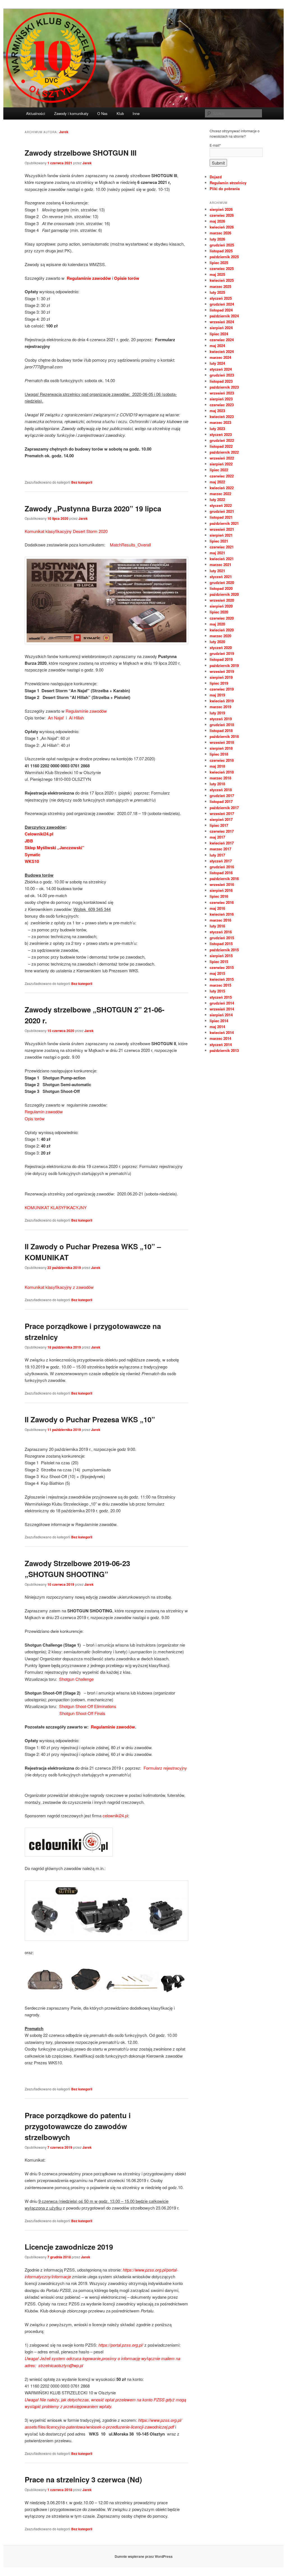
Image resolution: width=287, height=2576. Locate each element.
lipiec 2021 (219, 541)
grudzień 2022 (222, 440)
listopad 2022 (221, 446)
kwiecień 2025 (222, 280)
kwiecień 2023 (222, 416)
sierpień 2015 (221, 956)
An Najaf (56, 718)
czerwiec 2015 (222, 967)
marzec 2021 (220, 565)
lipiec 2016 (219, 896)
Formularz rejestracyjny (165, 1768)
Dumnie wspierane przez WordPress (144, 2556)
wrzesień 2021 (222, 529)
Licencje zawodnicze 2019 (69, 2247)
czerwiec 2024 (222, 340)
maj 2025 (217, 274)
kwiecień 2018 (222, 772)
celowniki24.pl (115, 1816)
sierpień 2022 (221, 464)
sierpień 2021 (221, 535)
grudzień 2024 (222, 304)
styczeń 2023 (221, 434)
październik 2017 (224, 808)
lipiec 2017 (219, 825)
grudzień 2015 (222, 938)
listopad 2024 (221, 310)
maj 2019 (217, 695)
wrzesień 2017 (222, 813)
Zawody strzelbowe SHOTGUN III (81, 153)
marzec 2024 (220, 357)
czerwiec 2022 (222, 476)
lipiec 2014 (219, 1021)
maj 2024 (217, 346)
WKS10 (32, 861)
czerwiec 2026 (222, 215)
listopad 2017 (221, 801)
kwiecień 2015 (222, 979)
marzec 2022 (220, 494)
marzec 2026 (220, 233)
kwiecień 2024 (222, 351)
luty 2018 (217, 784)
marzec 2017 (220, 849)
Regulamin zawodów (44, 1112)
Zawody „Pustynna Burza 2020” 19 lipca (93, 508)
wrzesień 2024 (222, 322)
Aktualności (36, 113)
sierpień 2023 (221, 399)
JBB (29, 841)
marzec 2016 (220, 920)
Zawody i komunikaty (71, 113)
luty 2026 (217, 239)
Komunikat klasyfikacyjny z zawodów (59, 1287)
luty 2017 (217, 855)
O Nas (102, 113)
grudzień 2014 (222, 1003)
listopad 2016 (221, 873)
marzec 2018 (220, 778)
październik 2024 (224, 316)
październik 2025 (224, 257)
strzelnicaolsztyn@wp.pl (61, 2365)
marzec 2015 (220, 985)
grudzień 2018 (222, 725)
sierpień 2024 (221, 328)
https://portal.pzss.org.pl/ (121, 2345)
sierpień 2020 (221, 606)
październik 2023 (224, 387)
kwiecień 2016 (222, 914)
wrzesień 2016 (222, 884)
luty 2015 (217, 991)
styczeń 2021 (221, 577)
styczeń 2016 (221, 932)
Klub (120, 113)
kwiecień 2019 (222, 701)
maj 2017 (217, 837)
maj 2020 (217, 624)
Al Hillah (76, 718)
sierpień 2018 (221, 748)
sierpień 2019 (221, 677)
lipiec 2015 (219, 962)
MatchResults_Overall (130, 545)
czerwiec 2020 (222, 618)
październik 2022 (224, 452)
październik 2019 (224, 665)
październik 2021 (224, 523)
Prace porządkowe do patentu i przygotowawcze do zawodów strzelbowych (78, 2126)
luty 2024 (217, 363)
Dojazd (216, 177)
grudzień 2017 (222, 796)
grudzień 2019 (222, 653)
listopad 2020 (221, 588)
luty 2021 (217, 571)
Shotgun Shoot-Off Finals (82, 1713)
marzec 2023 (220, 422)
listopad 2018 (221, 730)
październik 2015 (224, 950)
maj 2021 (217, 553)
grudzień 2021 (222, 511)
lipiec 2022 (219, 470)
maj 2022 (217, 482)
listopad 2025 (221, 251)
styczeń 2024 (221, 369)
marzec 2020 (220, 636)
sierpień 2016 (221, 890)
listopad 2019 (221, 659)
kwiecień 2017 (222, 843)
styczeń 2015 (221, 997)
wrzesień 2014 (222, 1009)
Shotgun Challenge (76, 1679)
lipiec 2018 (219, 754)
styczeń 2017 (221, 861)
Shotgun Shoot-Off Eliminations (88, 1706)
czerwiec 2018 (222, 760)
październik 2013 (224, 1050)
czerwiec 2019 (222, 689)
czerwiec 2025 (222, 268)
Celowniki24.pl (39, 834)
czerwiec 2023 (222, 405)
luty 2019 (217, 713)
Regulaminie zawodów (86, 711)
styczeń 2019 (221, 719)
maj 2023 (217, 411)
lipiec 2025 (219, 263)
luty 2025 (217, 292)
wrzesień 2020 (222, 600)
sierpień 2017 (221, 819)
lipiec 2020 (219, 612)
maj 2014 (217, 1027)
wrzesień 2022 (222, 458)
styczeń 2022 (221, 505)
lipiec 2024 (219, 334)
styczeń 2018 (221, 790)
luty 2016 (217, 926)
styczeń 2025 (221, 298)
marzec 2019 (220, 707)
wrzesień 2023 (222, 393)
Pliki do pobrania (225, 189)
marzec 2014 (220, 1038)
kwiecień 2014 (222, 1032)
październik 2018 (224, 736)
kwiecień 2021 (222, 559)
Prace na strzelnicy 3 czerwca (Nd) (83, 2479)
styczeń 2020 (221, 648)
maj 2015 (217, 973)
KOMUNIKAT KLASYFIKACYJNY (56, 1207)
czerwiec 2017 (222, 831)
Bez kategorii (82, 482)
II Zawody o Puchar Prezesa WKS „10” (90, 1419)
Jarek (64, 132)
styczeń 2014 (221, 1045)
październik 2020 (224, 594)
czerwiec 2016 (222, 902)
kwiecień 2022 (222, 488)
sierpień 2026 (221, 209)
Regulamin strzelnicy (228, 183)
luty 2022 (217, 499)
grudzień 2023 (222, 375)
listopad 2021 (221, 517)
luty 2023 (217, 429)
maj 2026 (217, 221)
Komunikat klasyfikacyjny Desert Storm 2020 (66, 531)
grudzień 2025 (222, 245)
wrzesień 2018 (222, 742)
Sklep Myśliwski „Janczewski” (55, 848)
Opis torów (35, 1119)
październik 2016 (224, 879)
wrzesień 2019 (222, 671)
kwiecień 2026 (222, 227)
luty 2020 (217, 642)
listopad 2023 (221, 381)
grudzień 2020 (222, 582)
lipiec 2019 (219, 683)
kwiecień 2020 (222, 630)
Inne (136, 113)
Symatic (33, 855)
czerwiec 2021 (222, 547)
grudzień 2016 (222, 867)
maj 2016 (217, 908)
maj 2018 (217, 766)
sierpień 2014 (221, 1015)
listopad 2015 (221, 944)
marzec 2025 (220, 286)
